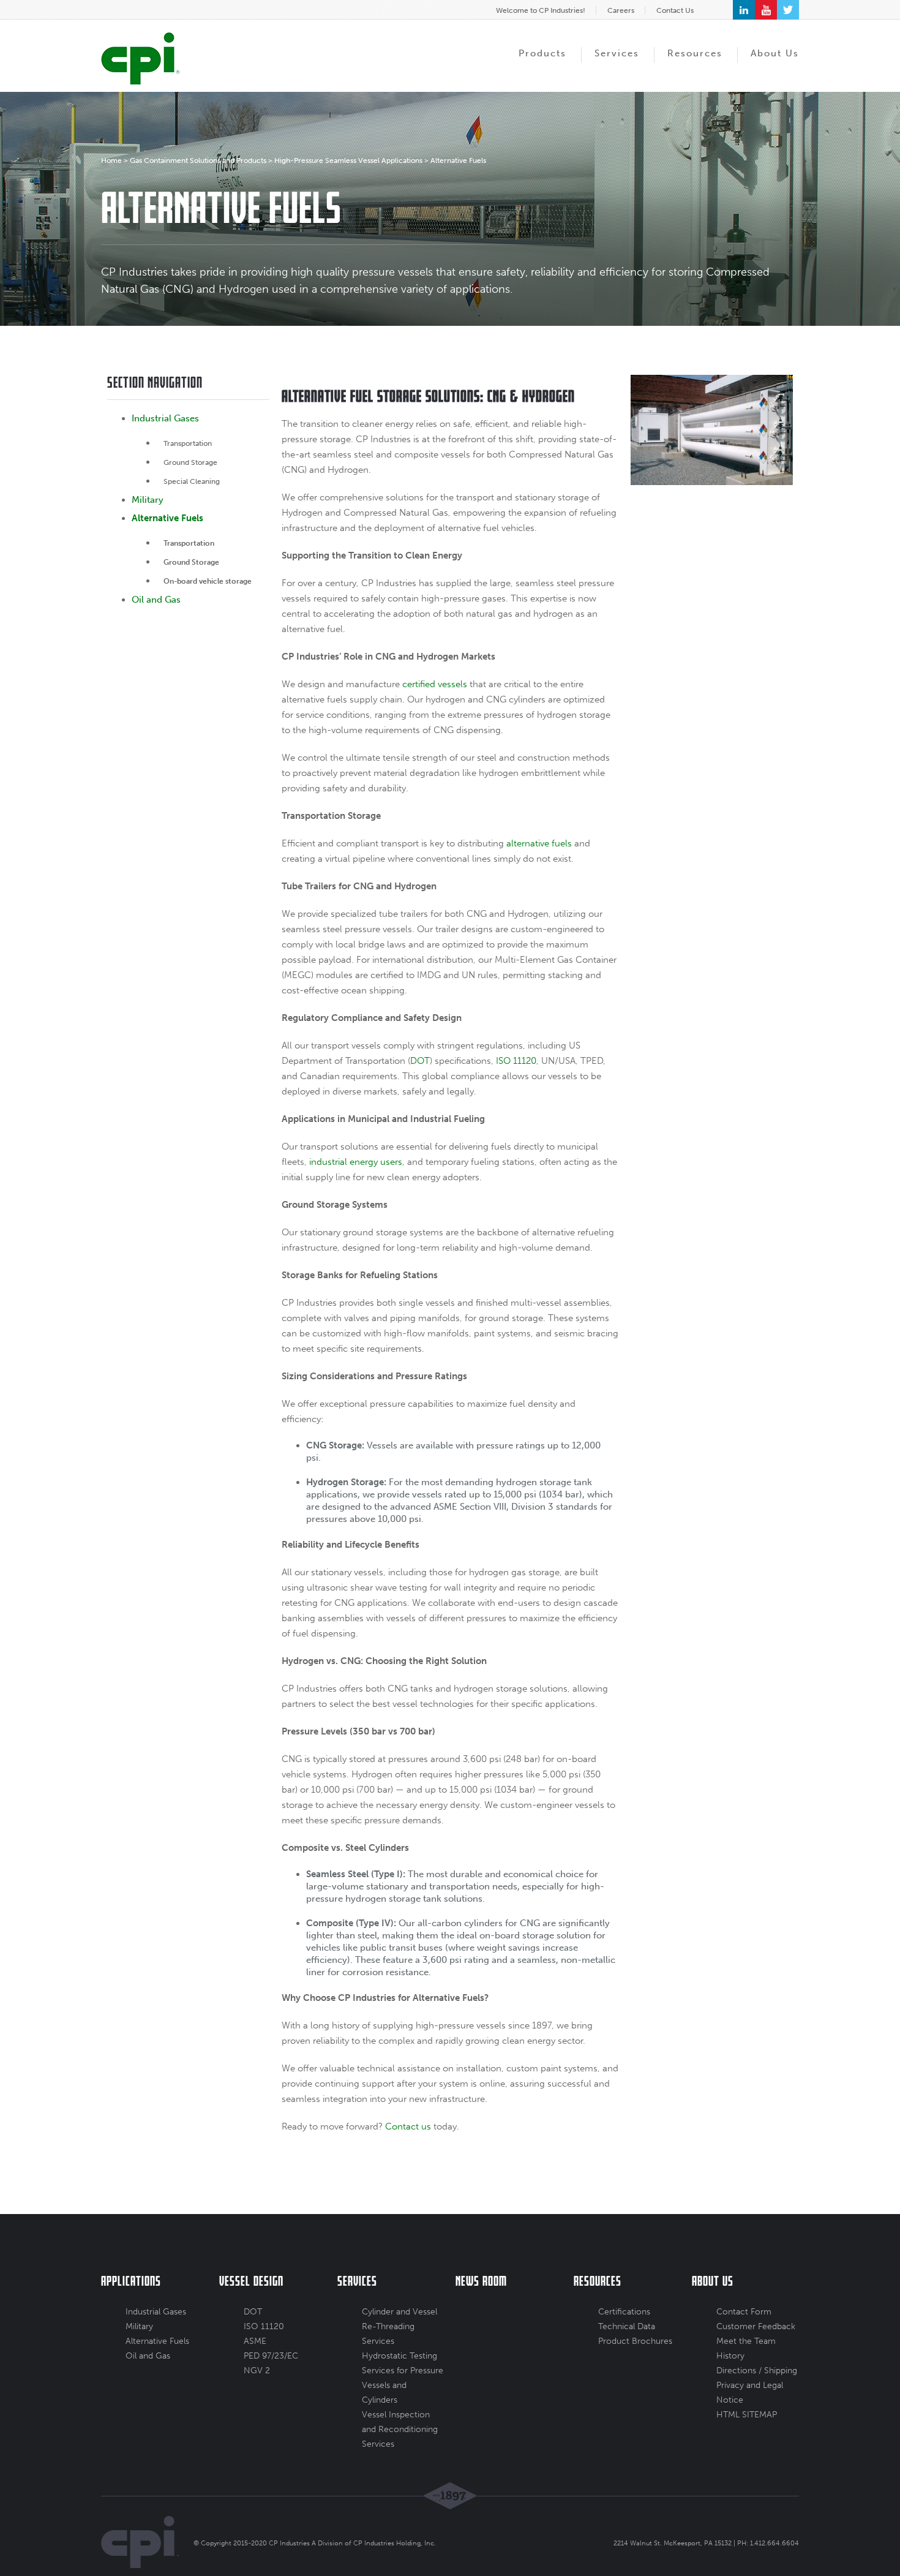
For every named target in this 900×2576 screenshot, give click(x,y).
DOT (253, 2312)
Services (617, 53)
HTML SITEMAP (747, 2415)
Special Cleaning (192, 481)
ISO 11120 (264, 2326)
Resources (695, 53)
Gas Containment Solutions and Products (198, 160)
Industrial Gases (165, 418)
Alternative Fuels (167, 518)
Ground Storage (190, 462)
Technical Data (627, 2326)
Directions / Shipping (757, 2371)
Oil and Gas (156, 600)
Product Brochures (635, 2341)
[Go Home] (141, 58)
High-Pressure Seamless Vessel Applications (348, 160)
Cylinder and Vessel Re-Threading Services (399, 2326)
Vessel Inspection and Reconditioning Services (400, 2429)
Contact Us (675, 10)
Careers (621, 10)
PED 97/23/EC (271, 2356)
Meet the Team (746, 2341)
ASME (255, 2341)
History (730, 2356)
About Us (775, 53)
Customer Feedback (756, 2326)
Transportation (188, 443)
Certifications (624, 2312)
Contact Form (744, 2312)
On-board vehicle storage (208, 581)
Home (111, 160)
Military (148, 500)
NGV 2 (257, 2371)
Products (542, 53)
